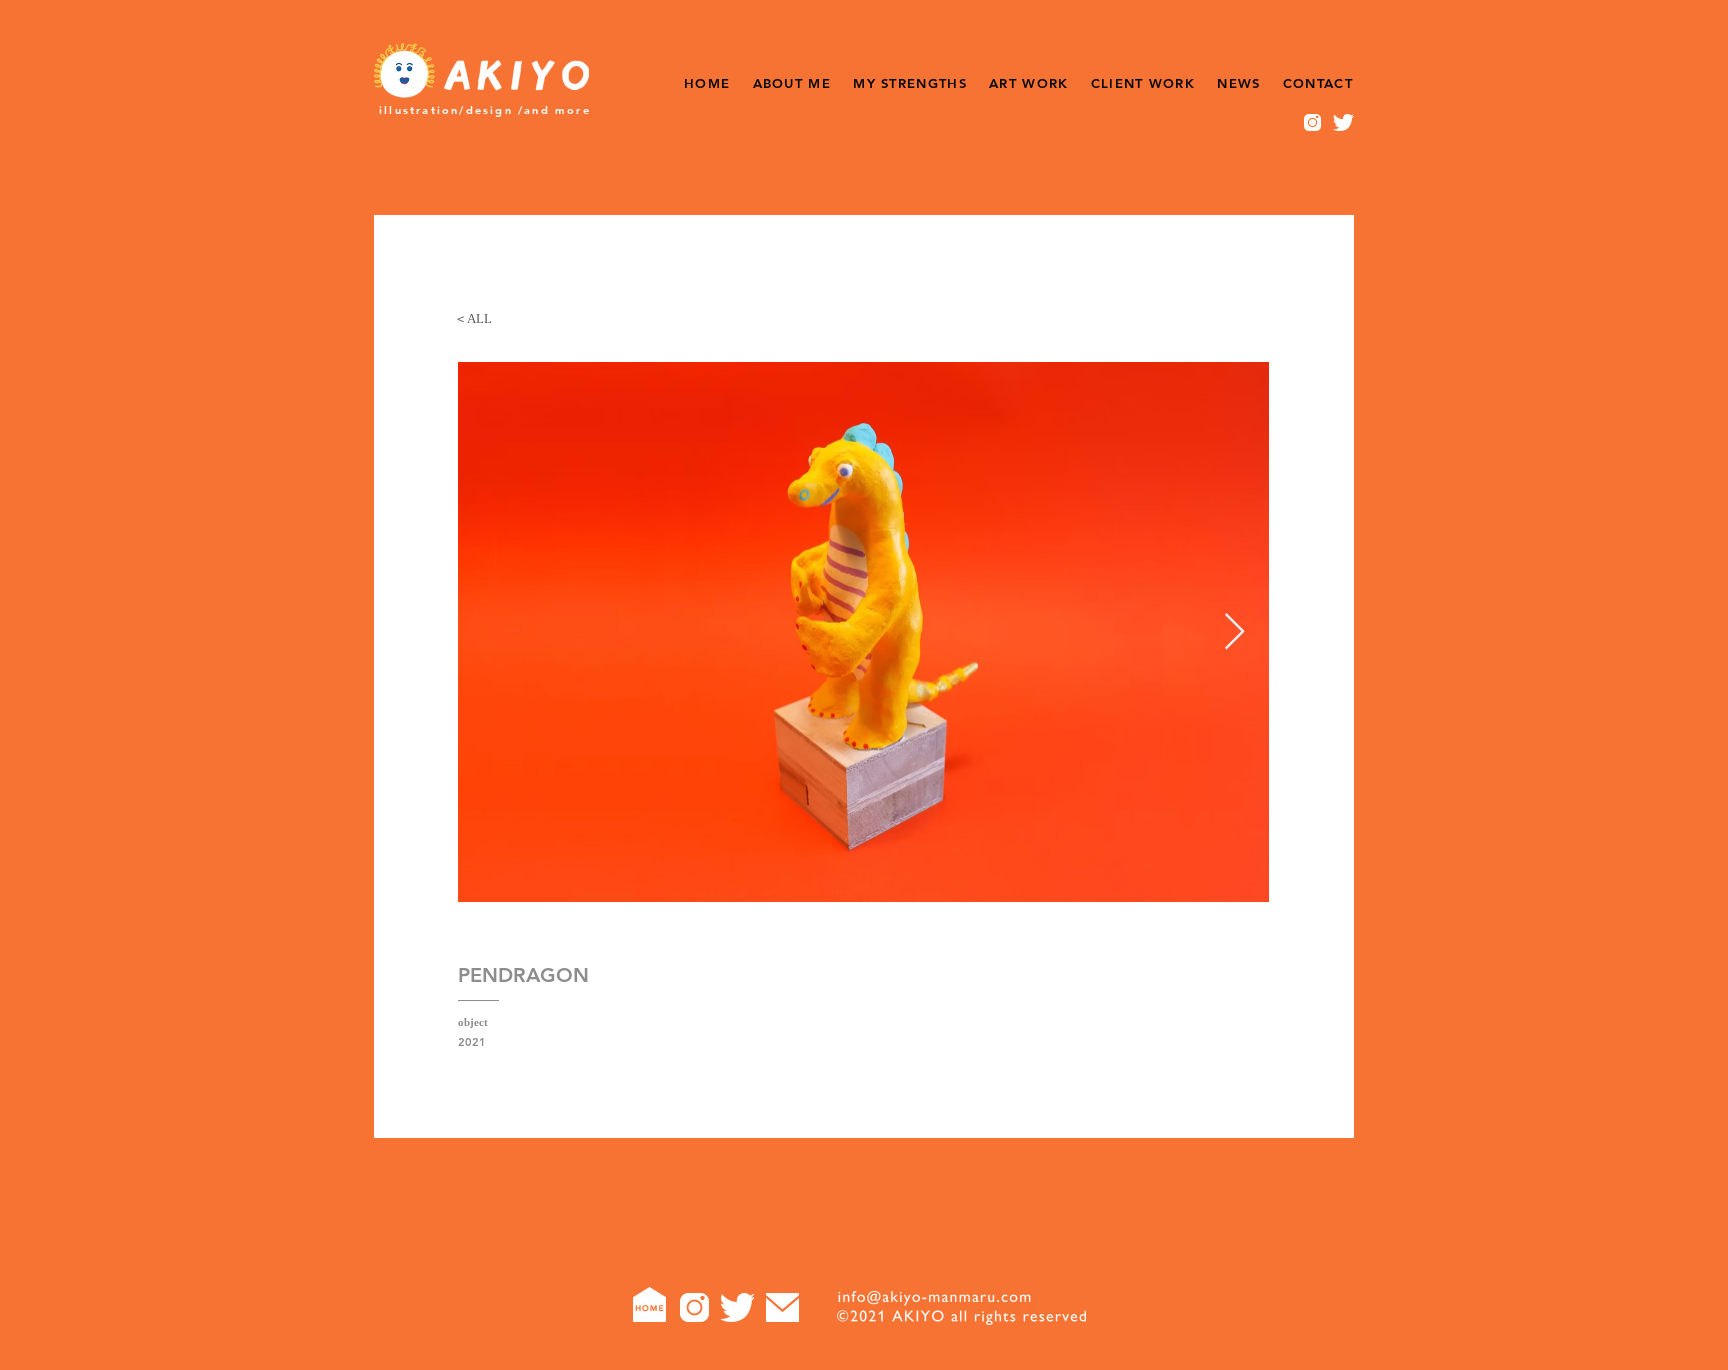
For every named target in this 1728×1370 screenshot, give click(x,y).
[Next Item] (1234, 632)
